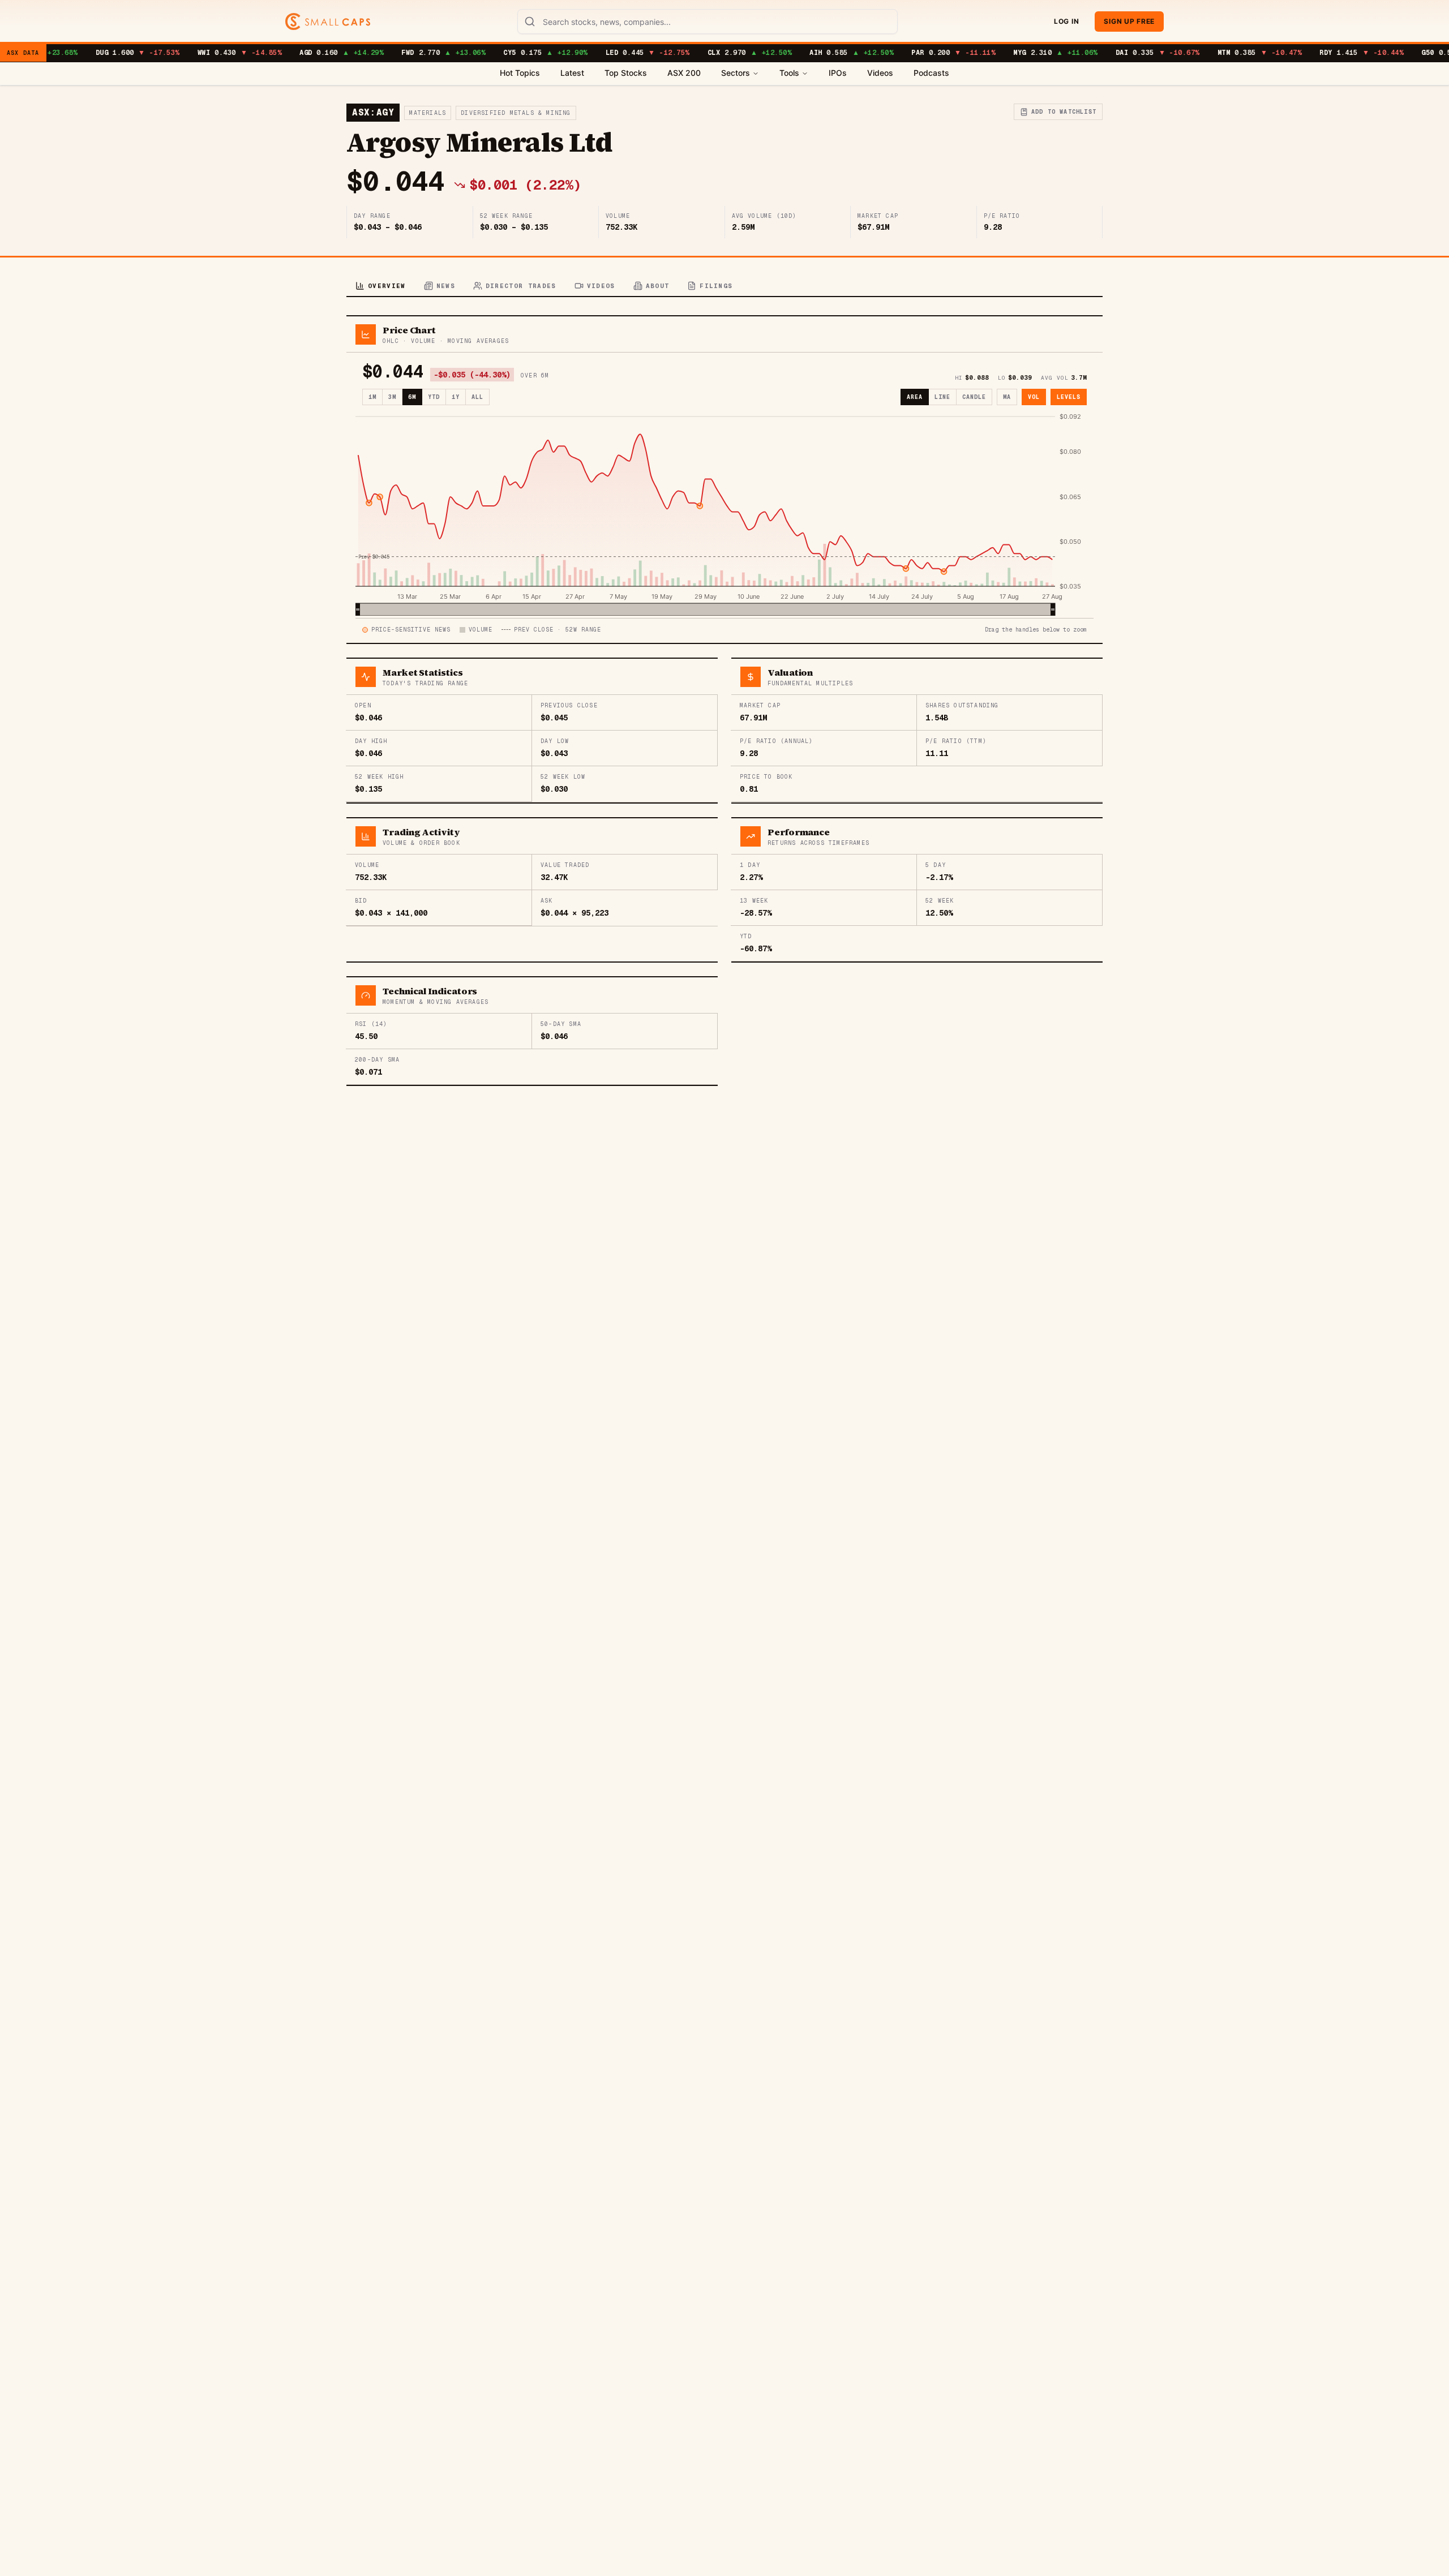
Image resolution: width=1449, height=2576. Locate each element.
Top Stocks (626, 73)
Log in (1066, 21)
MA (1007, 397)
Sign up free (1129, 21)
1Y (456, 397)
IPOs (838, 73)
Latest (572, 73)
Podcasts (931, 73)
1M (372, 397)
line (942, 397)
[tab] (381, 287)
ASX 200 (684, 73)
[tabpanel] (724, 701)
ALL (477, 397)
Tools (789, 73)
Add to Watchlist (1064, 112)
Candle (974, 397)
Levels (1069, 397)
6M (412, 397)
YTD (434, 397)
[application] (724, 514)
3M (392, 397)
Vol (1034, 397)
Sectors (736, 73)
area (915, 397)
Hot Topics (520, 73)
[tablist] (724, 287)
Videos (880, 73)
